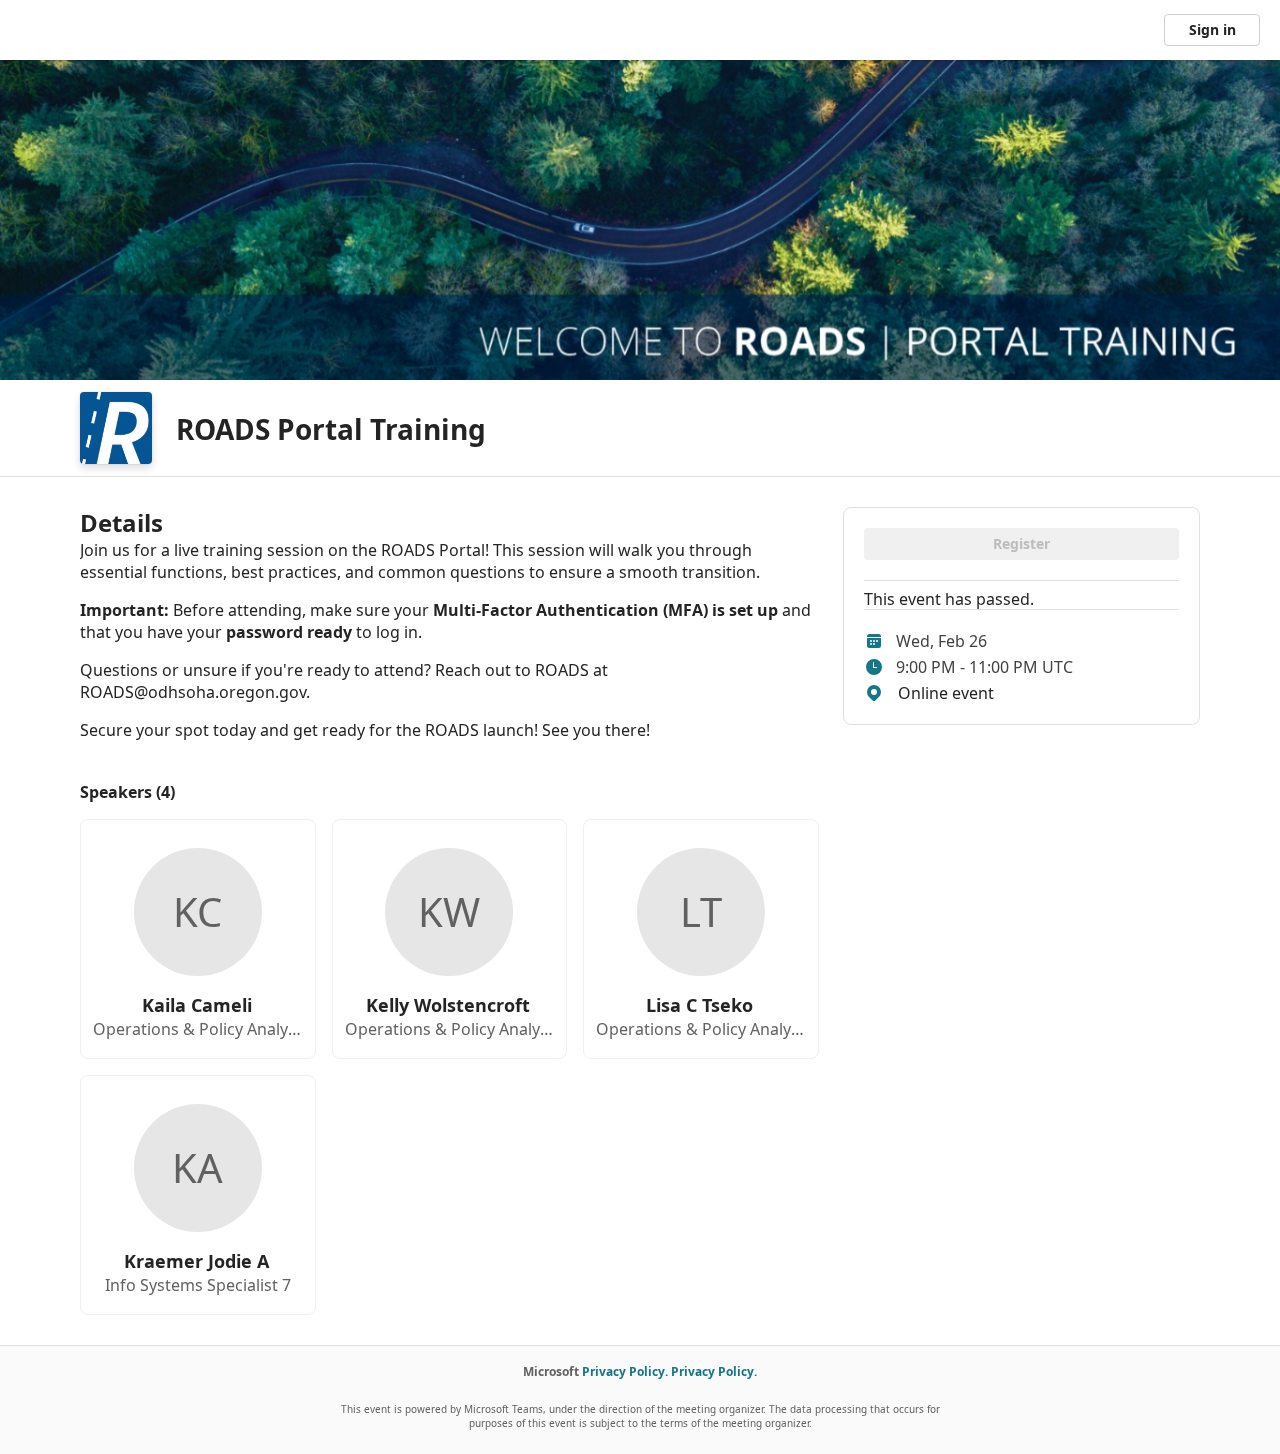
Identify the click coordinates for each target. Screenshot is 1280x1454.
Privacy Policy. (625, 1371)
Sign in (1212, 29)
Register (1021, 543)
